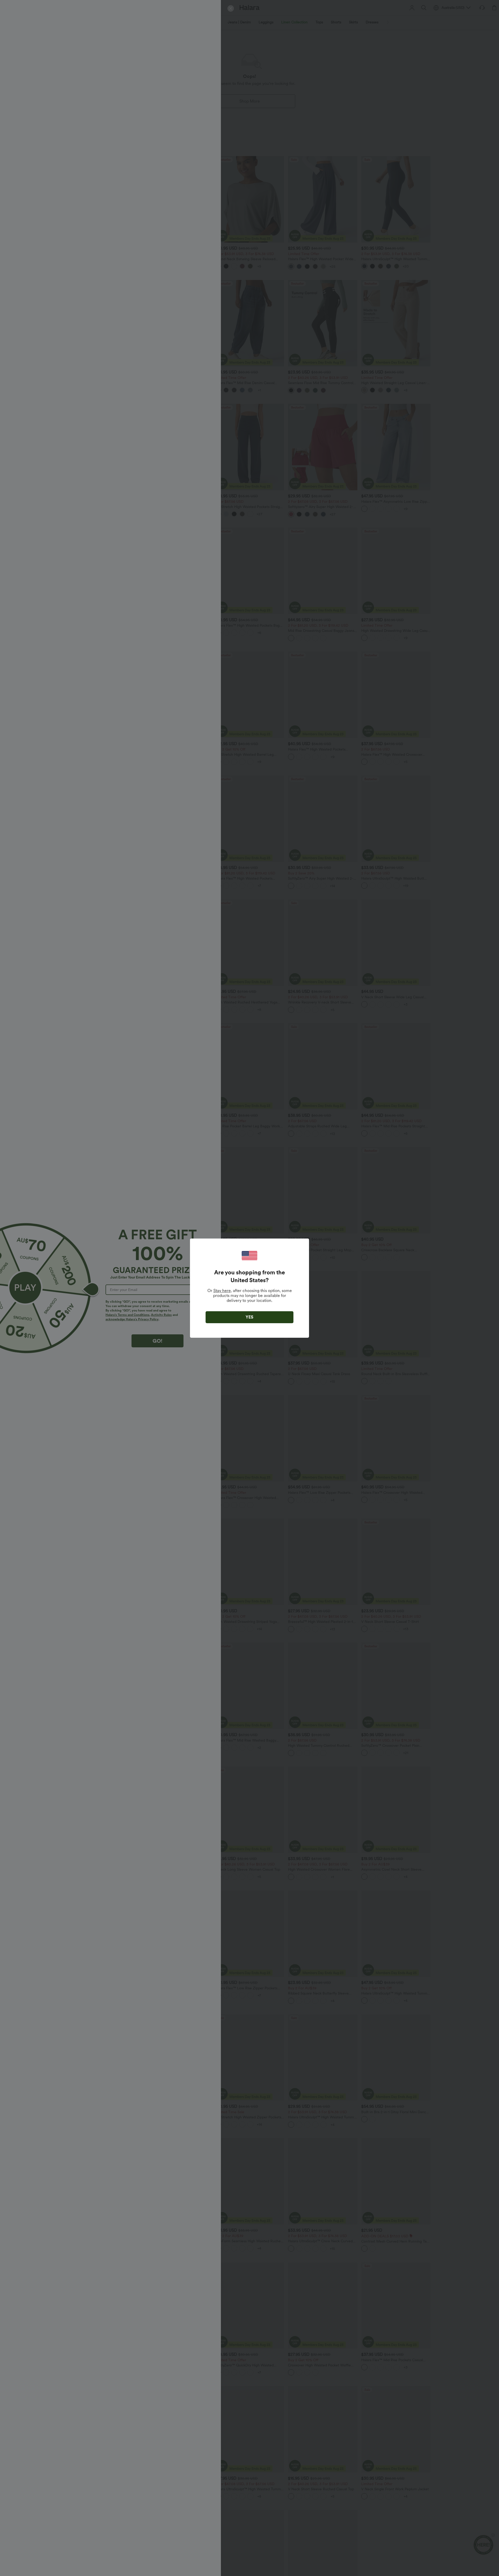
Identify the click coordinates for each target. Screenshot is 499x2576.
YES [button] (249, 1317)
